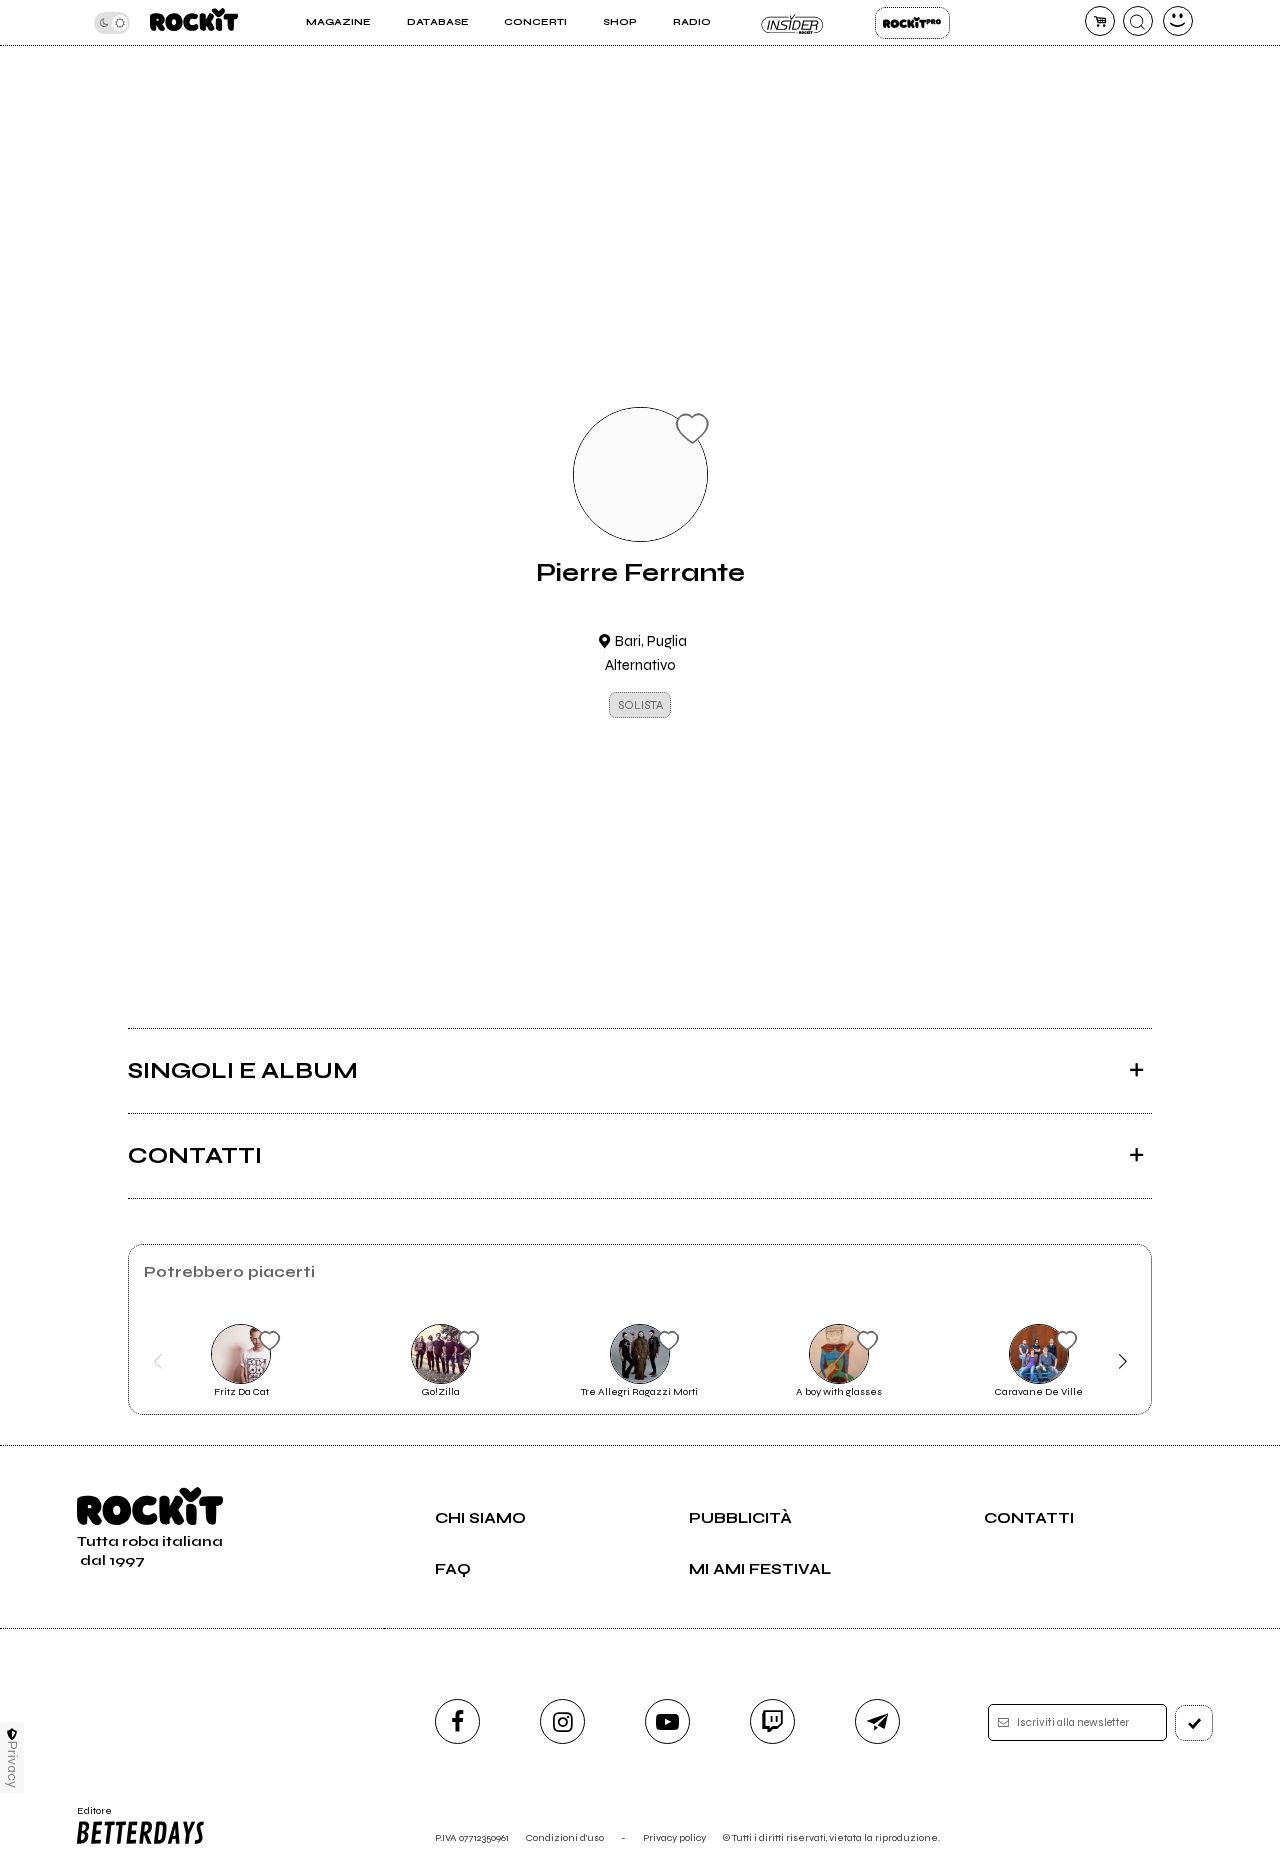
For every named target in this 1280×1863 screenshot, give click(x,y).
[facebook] (457, 1721)
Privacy (12, 1764)
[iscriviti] (1194, 1723)
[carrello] (1100, 21)
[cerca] (1138, 21)
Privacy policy (674, 1837)
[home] (194, 22)
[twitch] (772, 1721)
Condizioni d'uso (565, 1837)
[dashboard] (1178, 21)
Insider (792, 23)
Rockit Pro (912, 23)
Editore (88, 1817)
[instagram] (562, 1721)
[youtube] (667, 1721)
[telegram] (877, 1721)
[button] (157, 1362)
